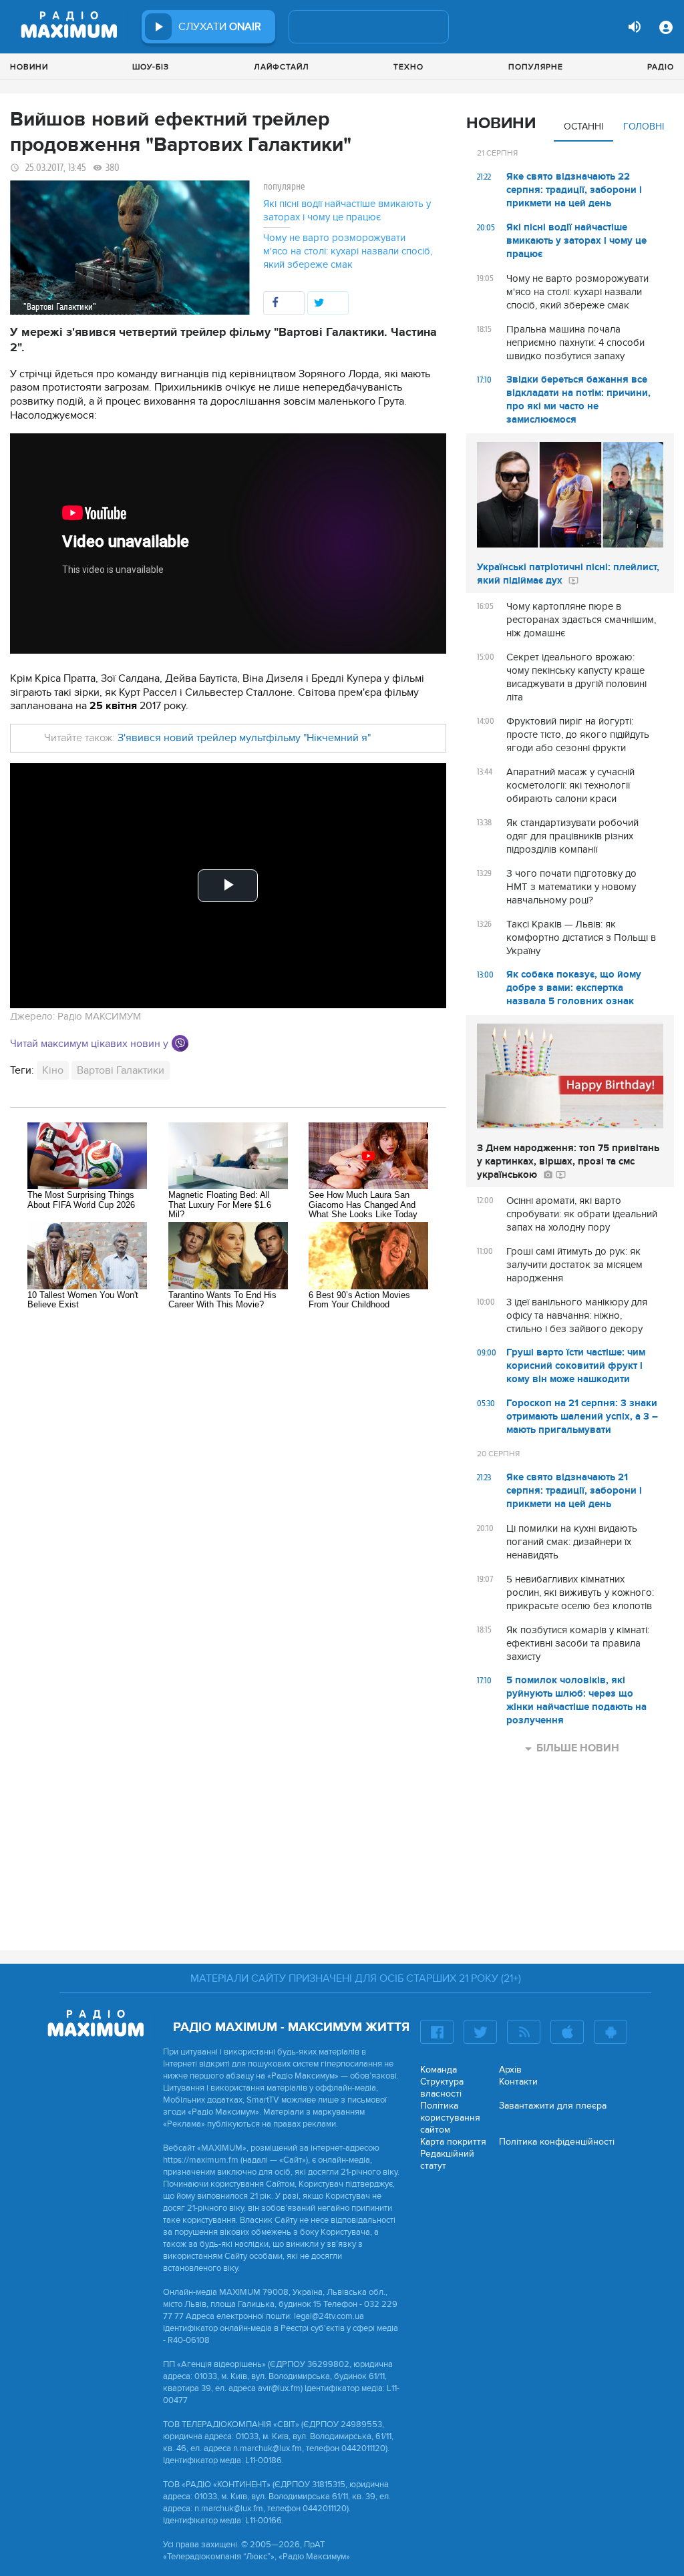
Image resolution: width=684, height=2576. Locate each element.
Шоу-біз (151, 67)
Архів (510, 2070)
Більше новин (578, 1748)
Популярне (536, 67)
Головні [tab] (644, 127)
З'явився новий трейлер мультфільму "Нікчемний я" (244, 738)
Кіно (53, 1070)
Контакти (518, 2082)
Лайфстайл (282, 67)
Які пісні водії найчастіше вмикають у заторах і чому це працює (347, 210)
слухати (220, 27)
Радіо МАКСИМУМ (99, 1016)
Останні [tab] (583, 127)
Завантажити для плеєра (553, 2106)
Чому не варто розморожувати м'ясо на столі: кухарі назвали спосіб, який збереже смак (348, 251)
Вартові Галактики (121, 1070)
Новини (29, 67)
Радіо (661, 67)
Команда (439, 2070)
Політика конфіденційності (557, 2142)
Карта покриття (453, 2142)
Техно (408, 67)
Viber (180, 1043)
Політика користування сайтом (450, 2118)
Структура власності (442, 2088)
